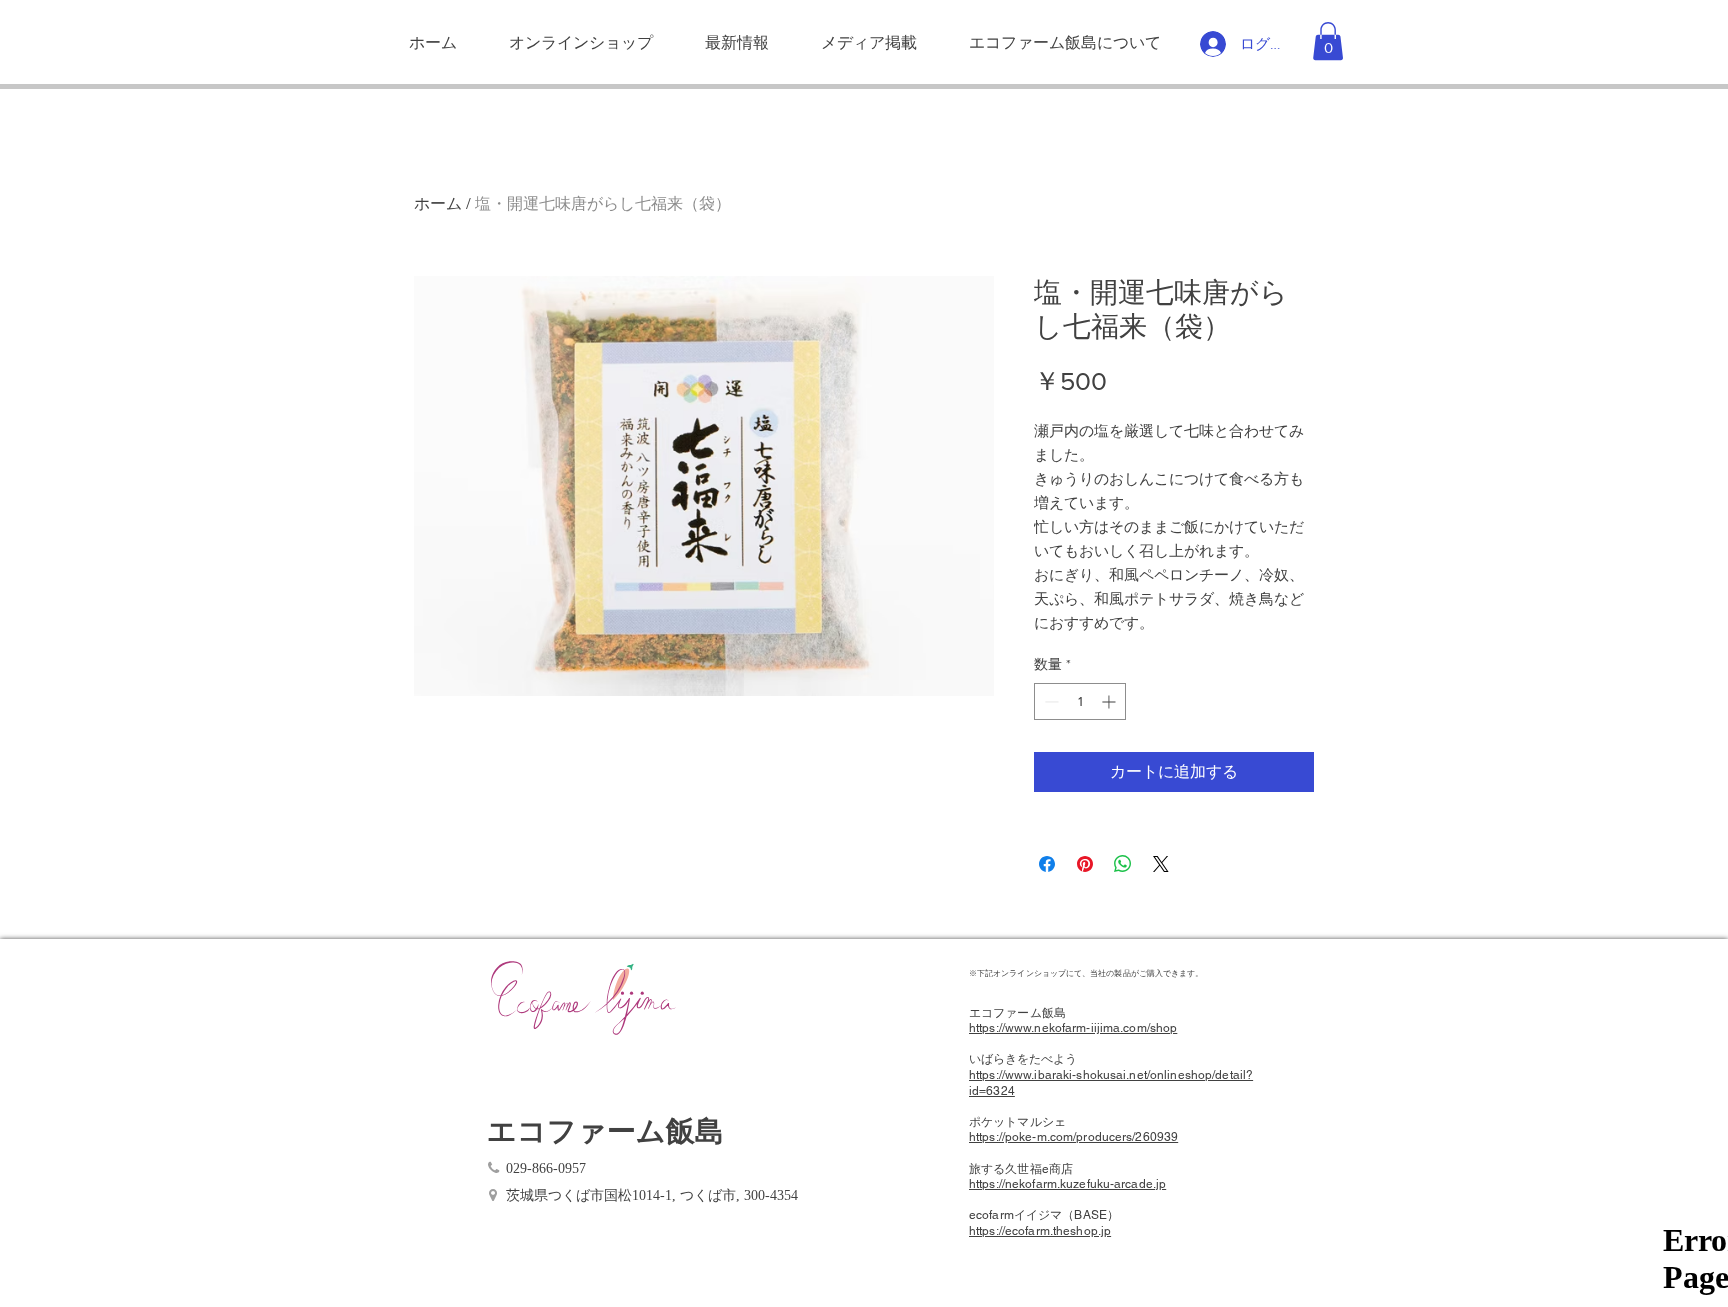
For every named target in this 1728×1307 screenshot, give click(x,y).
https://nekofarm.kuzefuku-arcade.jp (1067, 1184)
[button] (1328, 41)
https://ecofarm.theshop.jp (1040, 1231)
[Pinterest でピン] (1085, 864)
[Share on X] (1161, 864)
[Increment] (1110, 701)
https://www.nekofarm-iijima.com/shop (1073, 1028)
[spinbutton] (1080, 701)
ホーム (438, 203)
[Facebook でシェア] (1047, 864)
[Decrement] (1049, 701)
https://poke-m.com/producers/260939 (1073, 1137)
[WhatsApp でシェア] (1123, 864)
